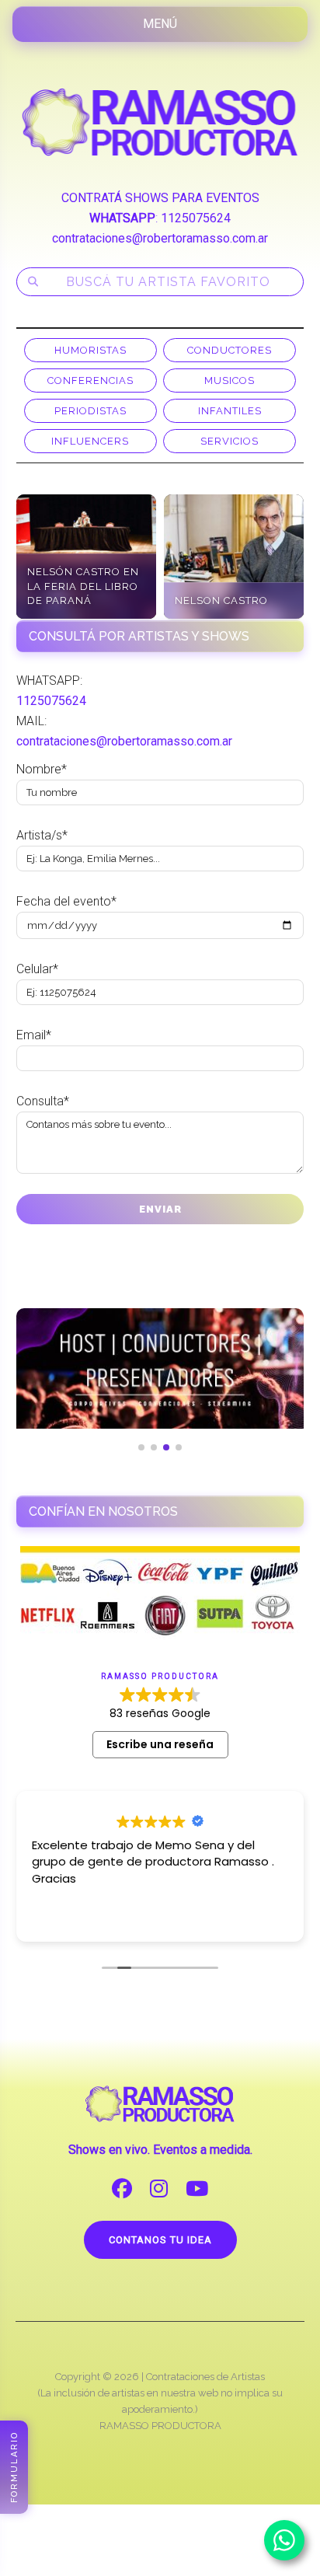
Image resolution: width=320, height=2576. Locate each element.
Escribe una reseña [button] (160, 1744)
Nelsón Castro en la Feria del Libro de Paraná (83, 586)
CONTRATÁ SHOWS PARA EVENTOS (160, 198)
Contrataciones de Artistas (205, 2377)
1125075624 (196, 218)
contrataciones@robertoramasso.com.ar (160, 238)
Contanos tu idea (160, 2240)
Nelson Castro (221, 600)
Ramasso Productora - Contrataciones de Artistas (160, 122)
